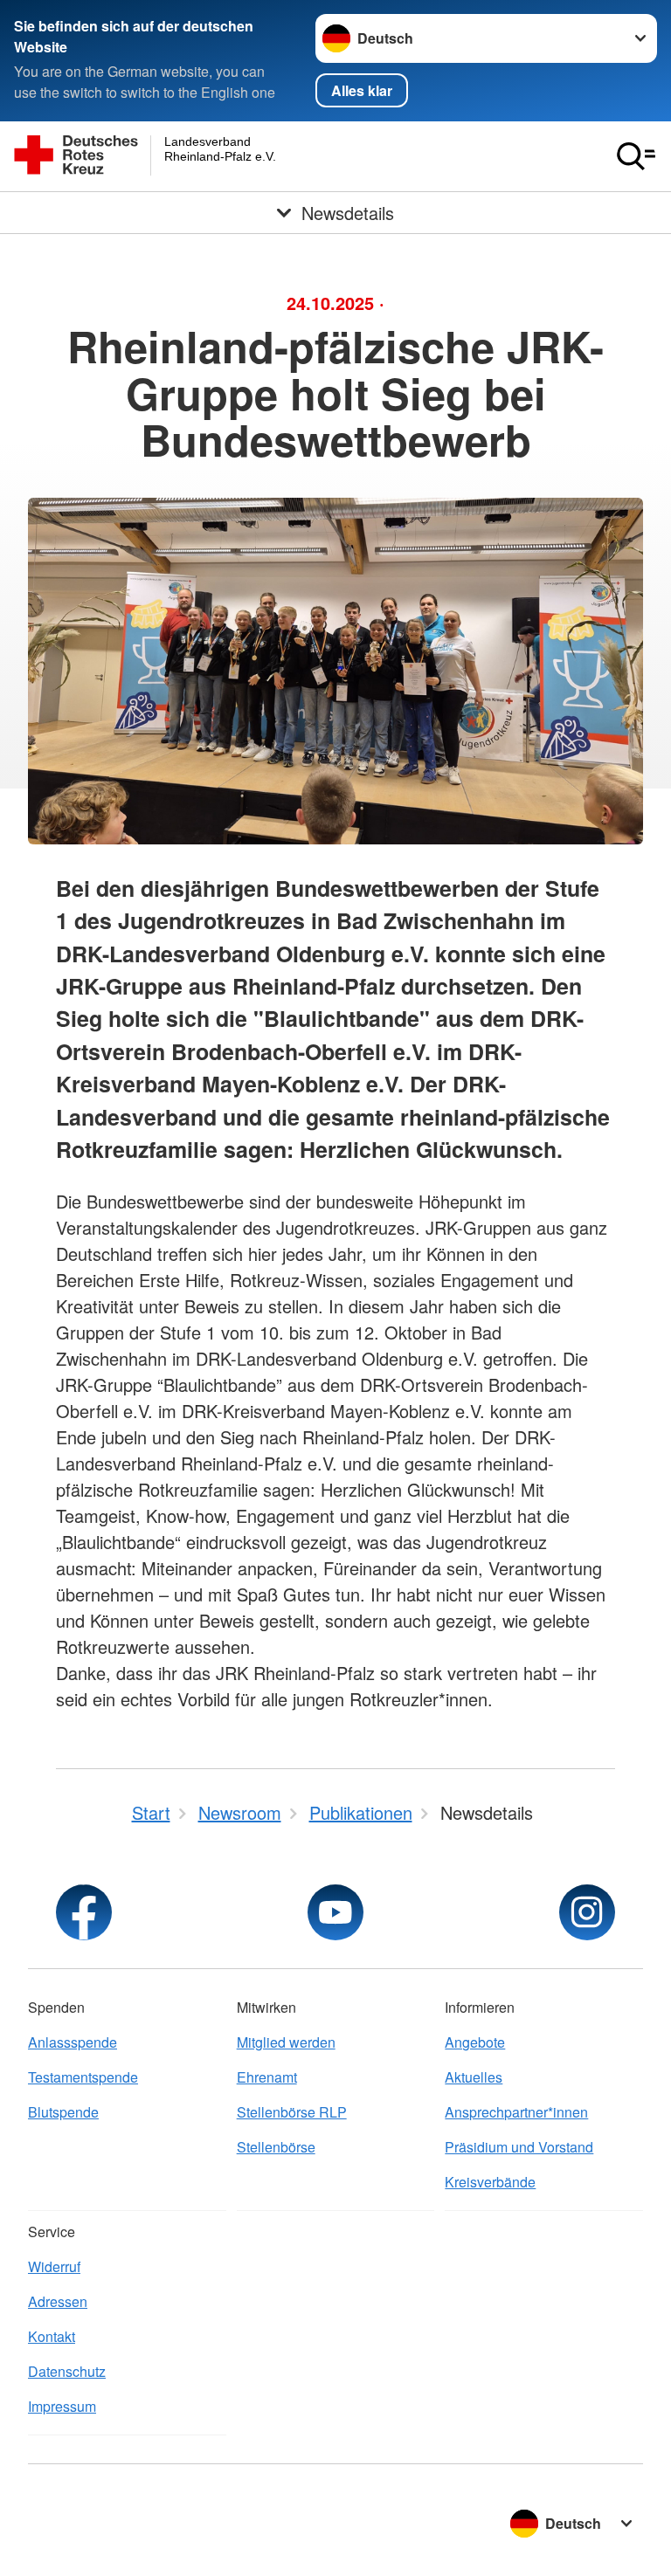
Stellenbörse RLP (292, 2112)
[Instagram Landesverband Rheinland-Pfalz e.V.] (587, 1912)
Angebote (475, 2042)
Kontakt (52, 2336)
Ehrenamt (267, 2077)
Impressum (62, 2406)
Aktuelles (474, 2077)
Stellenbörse (276, 2147)
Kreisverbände (490, 2182)
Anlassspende (73, 2042)
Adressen (58, 2301)
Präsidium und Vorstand (519, 2147)
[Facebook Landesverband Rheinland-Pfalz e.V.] (84, 1912)
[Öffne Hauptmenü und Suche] (636, 156)
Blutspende (63, 2112)
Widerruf (54, 2266)
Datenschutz (67, 2371)
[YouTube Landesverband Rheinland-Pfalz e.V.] (335, 1912)
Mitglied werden (286, 2042)
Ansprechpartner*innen (516, 2112)
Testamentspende (83, 2077)
